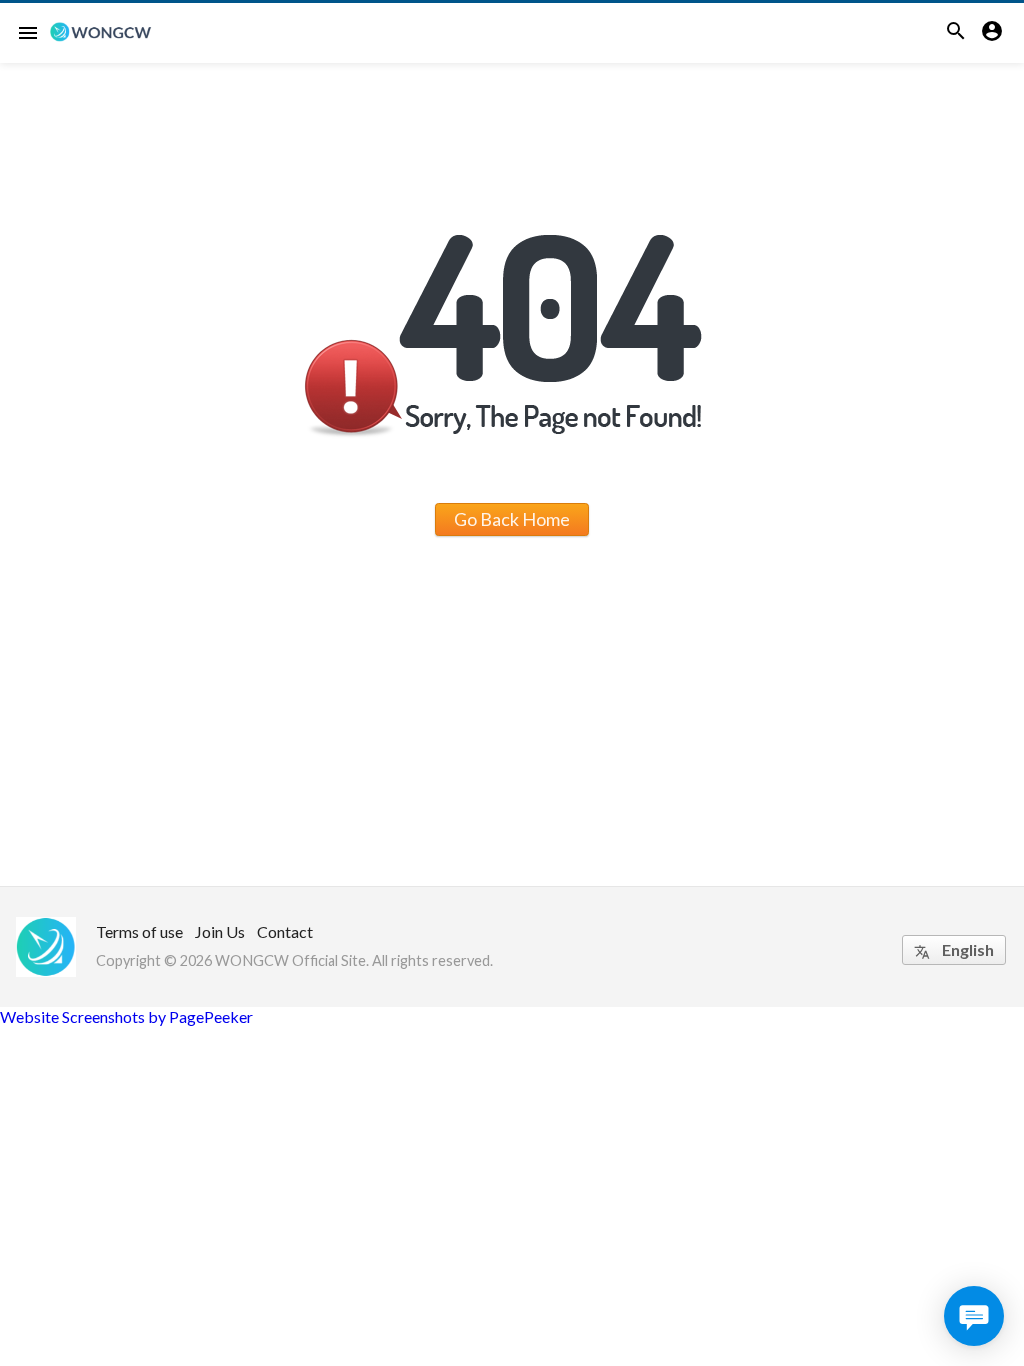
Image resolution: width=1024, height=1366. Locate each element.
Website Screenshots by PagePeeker (126, 1016)
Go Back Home (512, 519)
